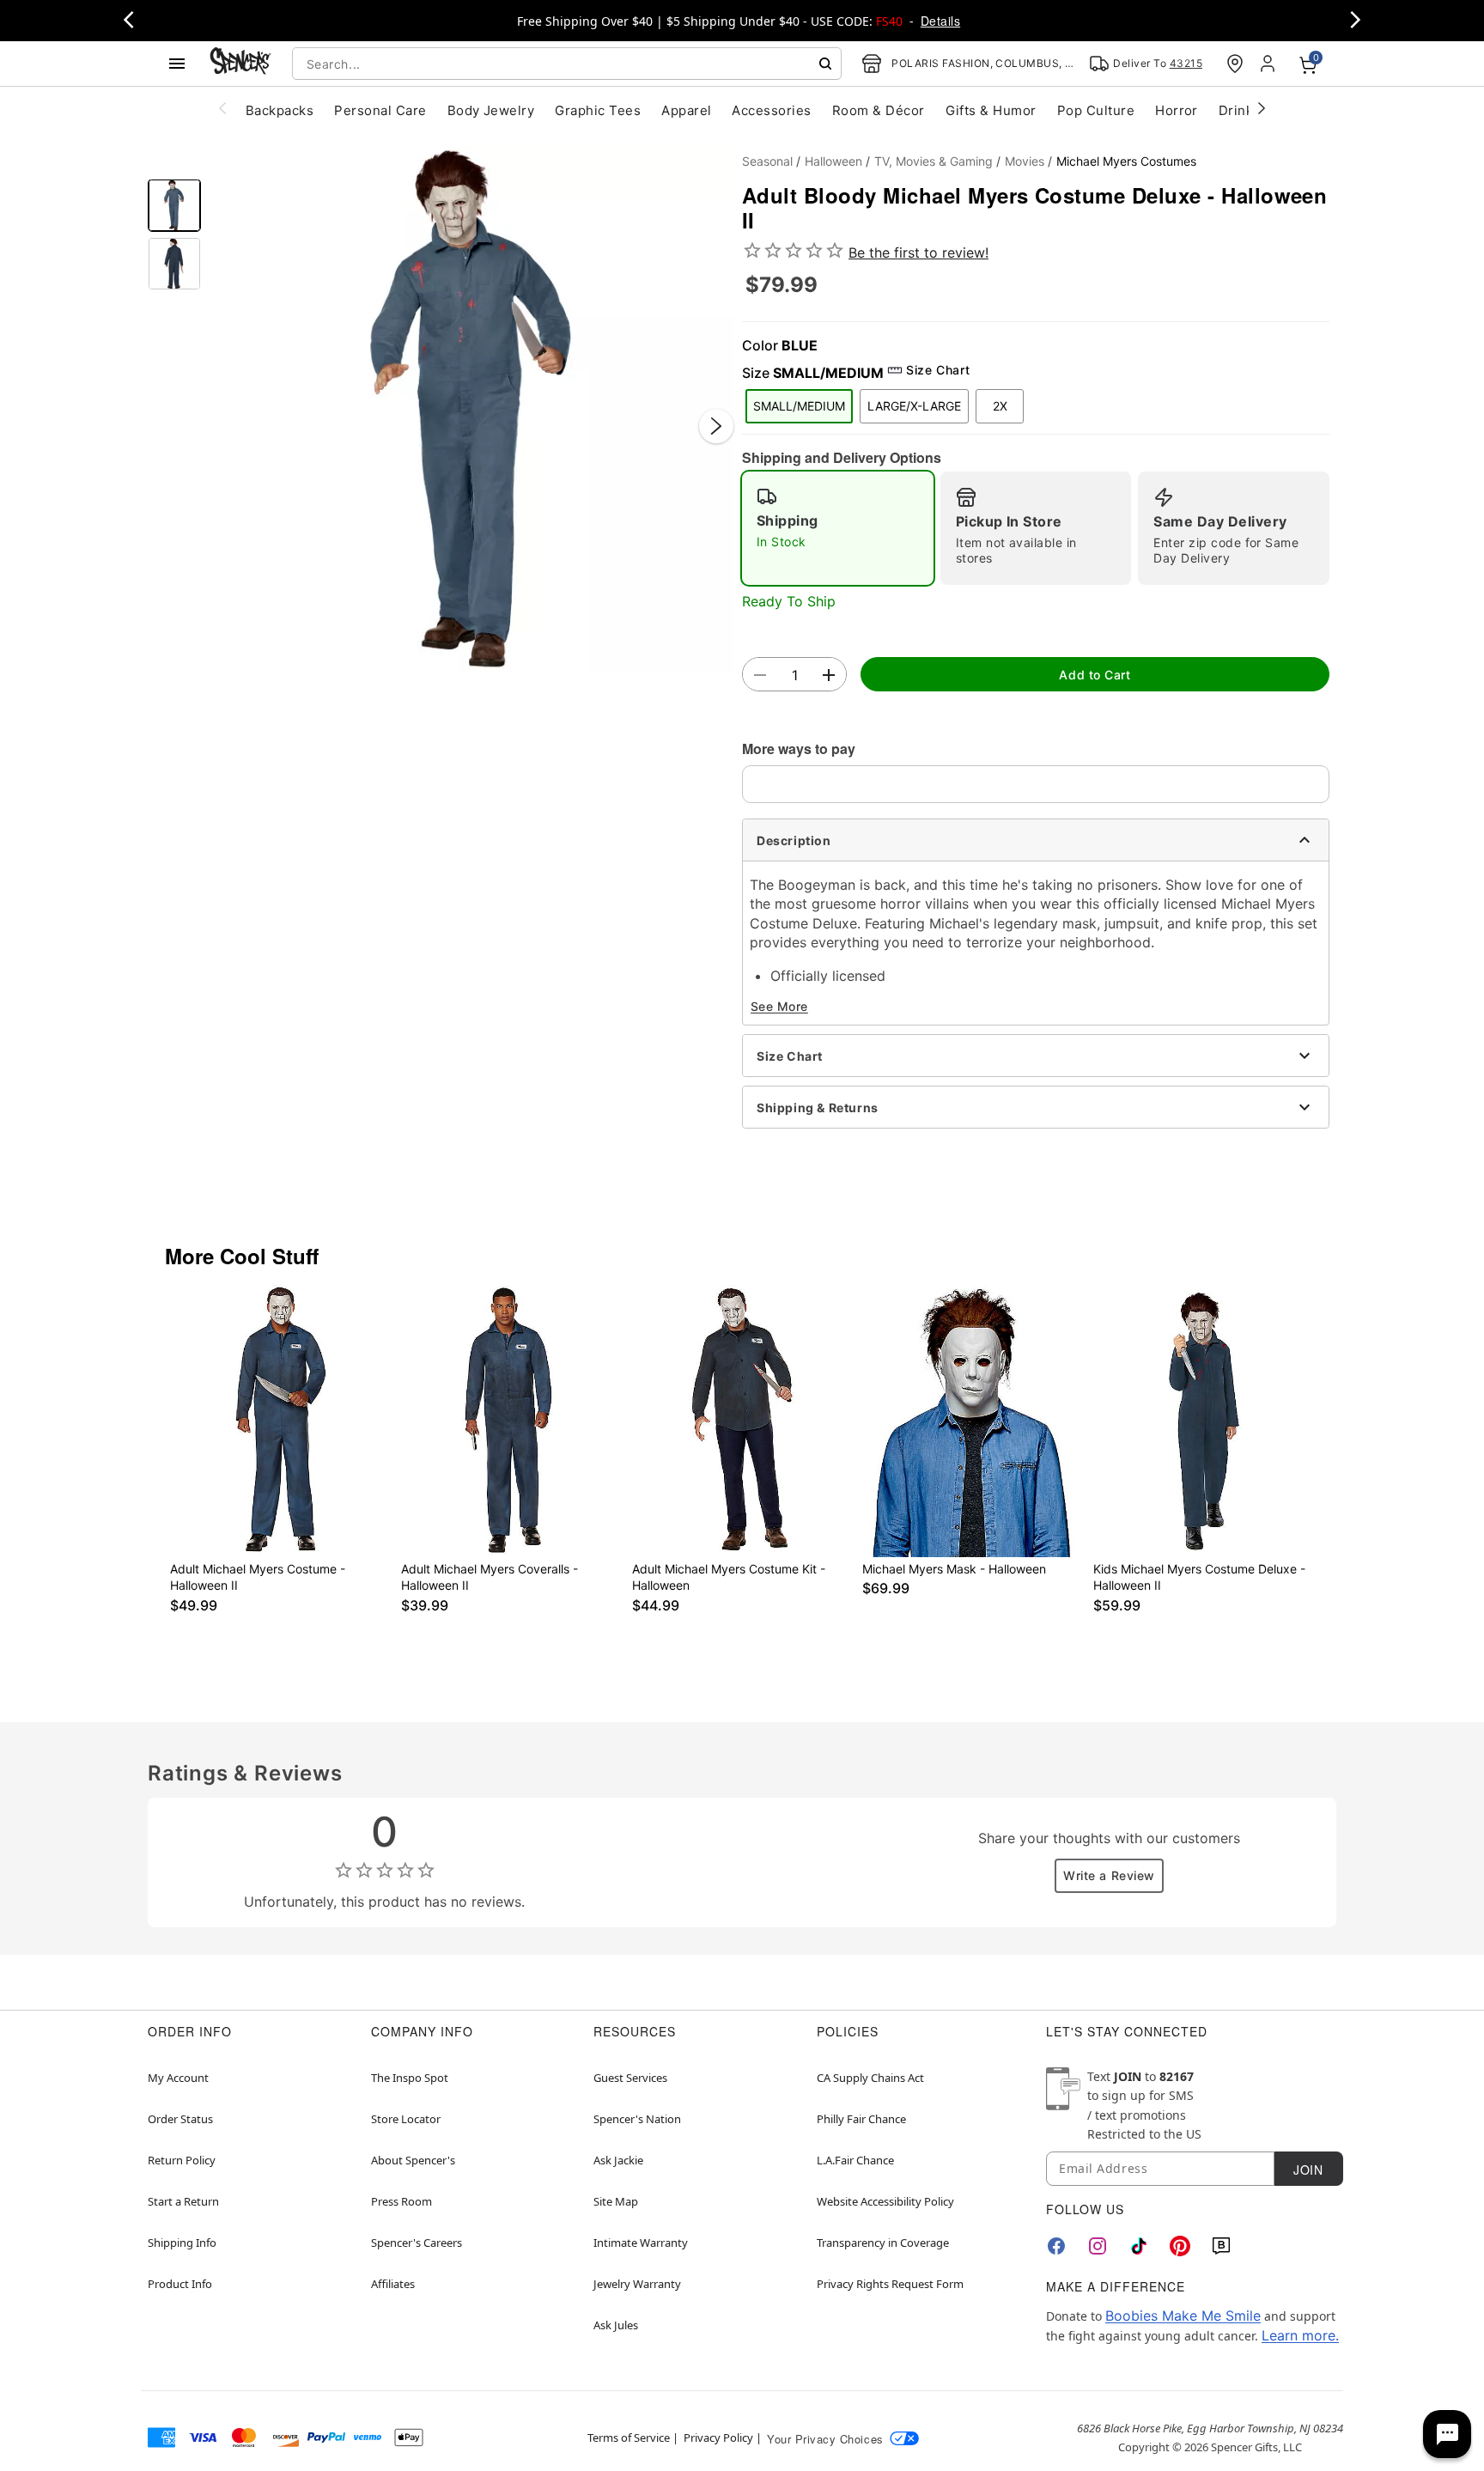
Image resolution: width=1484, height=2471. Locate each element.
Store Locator (406, 2119)
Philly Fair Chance (861, 2119)
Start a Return (183, 2201)
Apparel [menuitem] (686, 110)
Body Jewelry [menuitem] (491, 110)
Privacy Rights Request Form (890, 2284)
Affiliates (393, 2284)
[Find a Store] (1235, 64)
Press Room (401, 2201)
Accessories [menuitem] (771, 110)
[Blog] (1221, 2246)
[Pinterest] (1180, 2246)
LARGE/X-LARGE (914, 406)
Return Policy (182, 2160)
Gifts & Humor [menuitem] (991, 110)
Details (940, 21)
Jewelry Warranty (637, 2284)
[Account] (1269, 64)
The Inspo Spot (410, 2078)
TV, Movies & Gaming (934, 161)
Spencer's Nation (637, 2119)
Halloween (833, 161)
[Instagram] (1098, 2246)
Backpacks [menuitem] (280, 110)
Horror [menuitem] (1177, 110)
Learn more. (1300, 2335)
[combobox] (567, 64)
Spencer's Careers (417, 2243)
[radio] (838, 528)
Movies (1025, 161)
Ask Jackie (618, 2160)
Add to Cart (1095, 675)
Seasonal (767, 161)
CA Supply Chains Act (870, 2078)
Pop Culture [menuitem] (1096, 110)
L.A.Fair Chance (855, 2160)
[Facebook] (1056, 2246)
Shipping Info (182, 2243)
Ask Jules (616, 2325)
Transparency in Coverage (883, 2243)
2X (1000, 406)
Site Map (616, 2201)
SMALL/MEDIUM (799, 406)
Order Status (180, 2119)
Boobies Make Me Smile (1183, 2316)
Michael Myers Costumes (1126, 161)
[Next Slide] (716, 426)
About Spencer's (413, 2160)
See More (779, 1006)
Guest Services (630, 2078)
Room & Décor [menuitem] (879, 110)
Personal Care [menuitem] (380, 110)
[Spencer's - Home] (240, 63)
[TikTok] (1139, 2246)
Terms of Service (629, 2438)
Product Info (180, 2284)
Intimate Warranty (641, 2243)
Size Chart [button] (938, 370)
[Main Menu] (177, 64)
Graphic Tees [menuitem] (598, 110)
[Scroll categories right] (1262, 107)
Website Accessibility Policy (885, 2201)
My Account (178, 2078)
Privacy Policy (718, 2438)
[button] (471, 409)
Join (1308, 2170)
